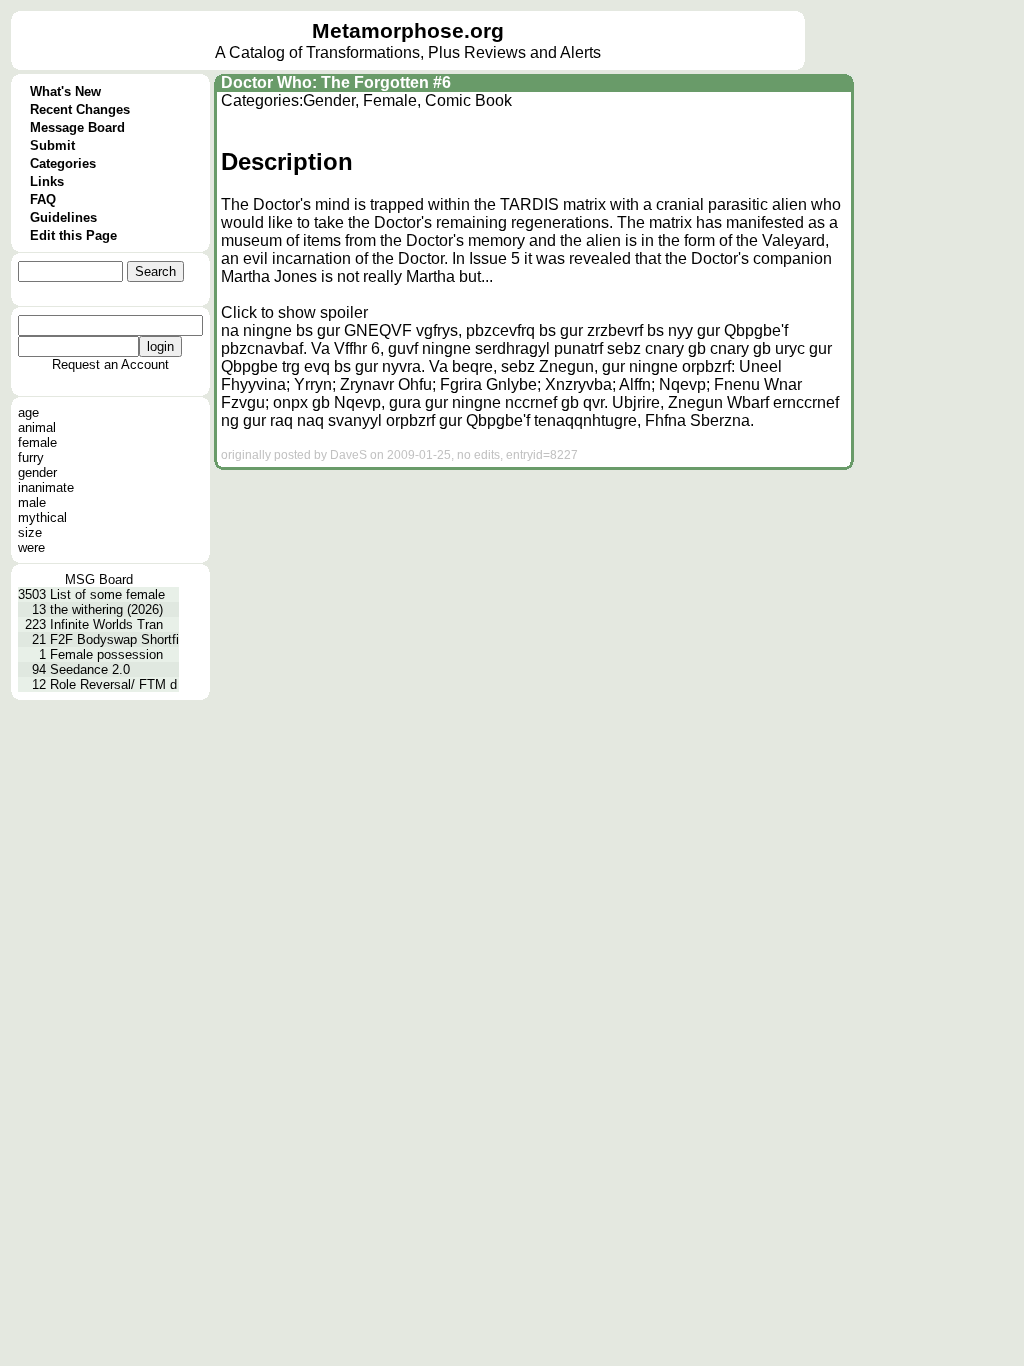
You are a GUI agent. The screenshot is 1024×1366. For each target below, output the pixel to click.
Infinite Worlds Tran (106, 624)
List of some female (107, 594)
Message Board (77, 127)
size (30, 532)
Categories (63, 163)
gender (37, 472)
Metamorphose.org (408, 31)
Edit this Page (73, 235)
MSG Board (99, 579)
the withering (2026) (106, 609)
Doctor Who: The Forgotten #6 (336, 82)
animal (37, 427)
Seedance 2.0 (90, 669)
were (31, 547)
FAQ (43, 199)
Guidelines (63, 217)
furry (31, 457)
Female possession (106, 654)
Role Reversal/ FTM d (113, 684)
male (32, 502)
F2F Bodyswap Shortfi (114, 639)
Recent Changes (80, 109)
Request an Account (110, 364)
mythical (42, 517)
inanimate (46, 487)
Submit (52, 145)
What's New (65, 91)
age (28, 412)
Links (47, 181)
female (37, 442)
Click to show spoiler (294, 312)
